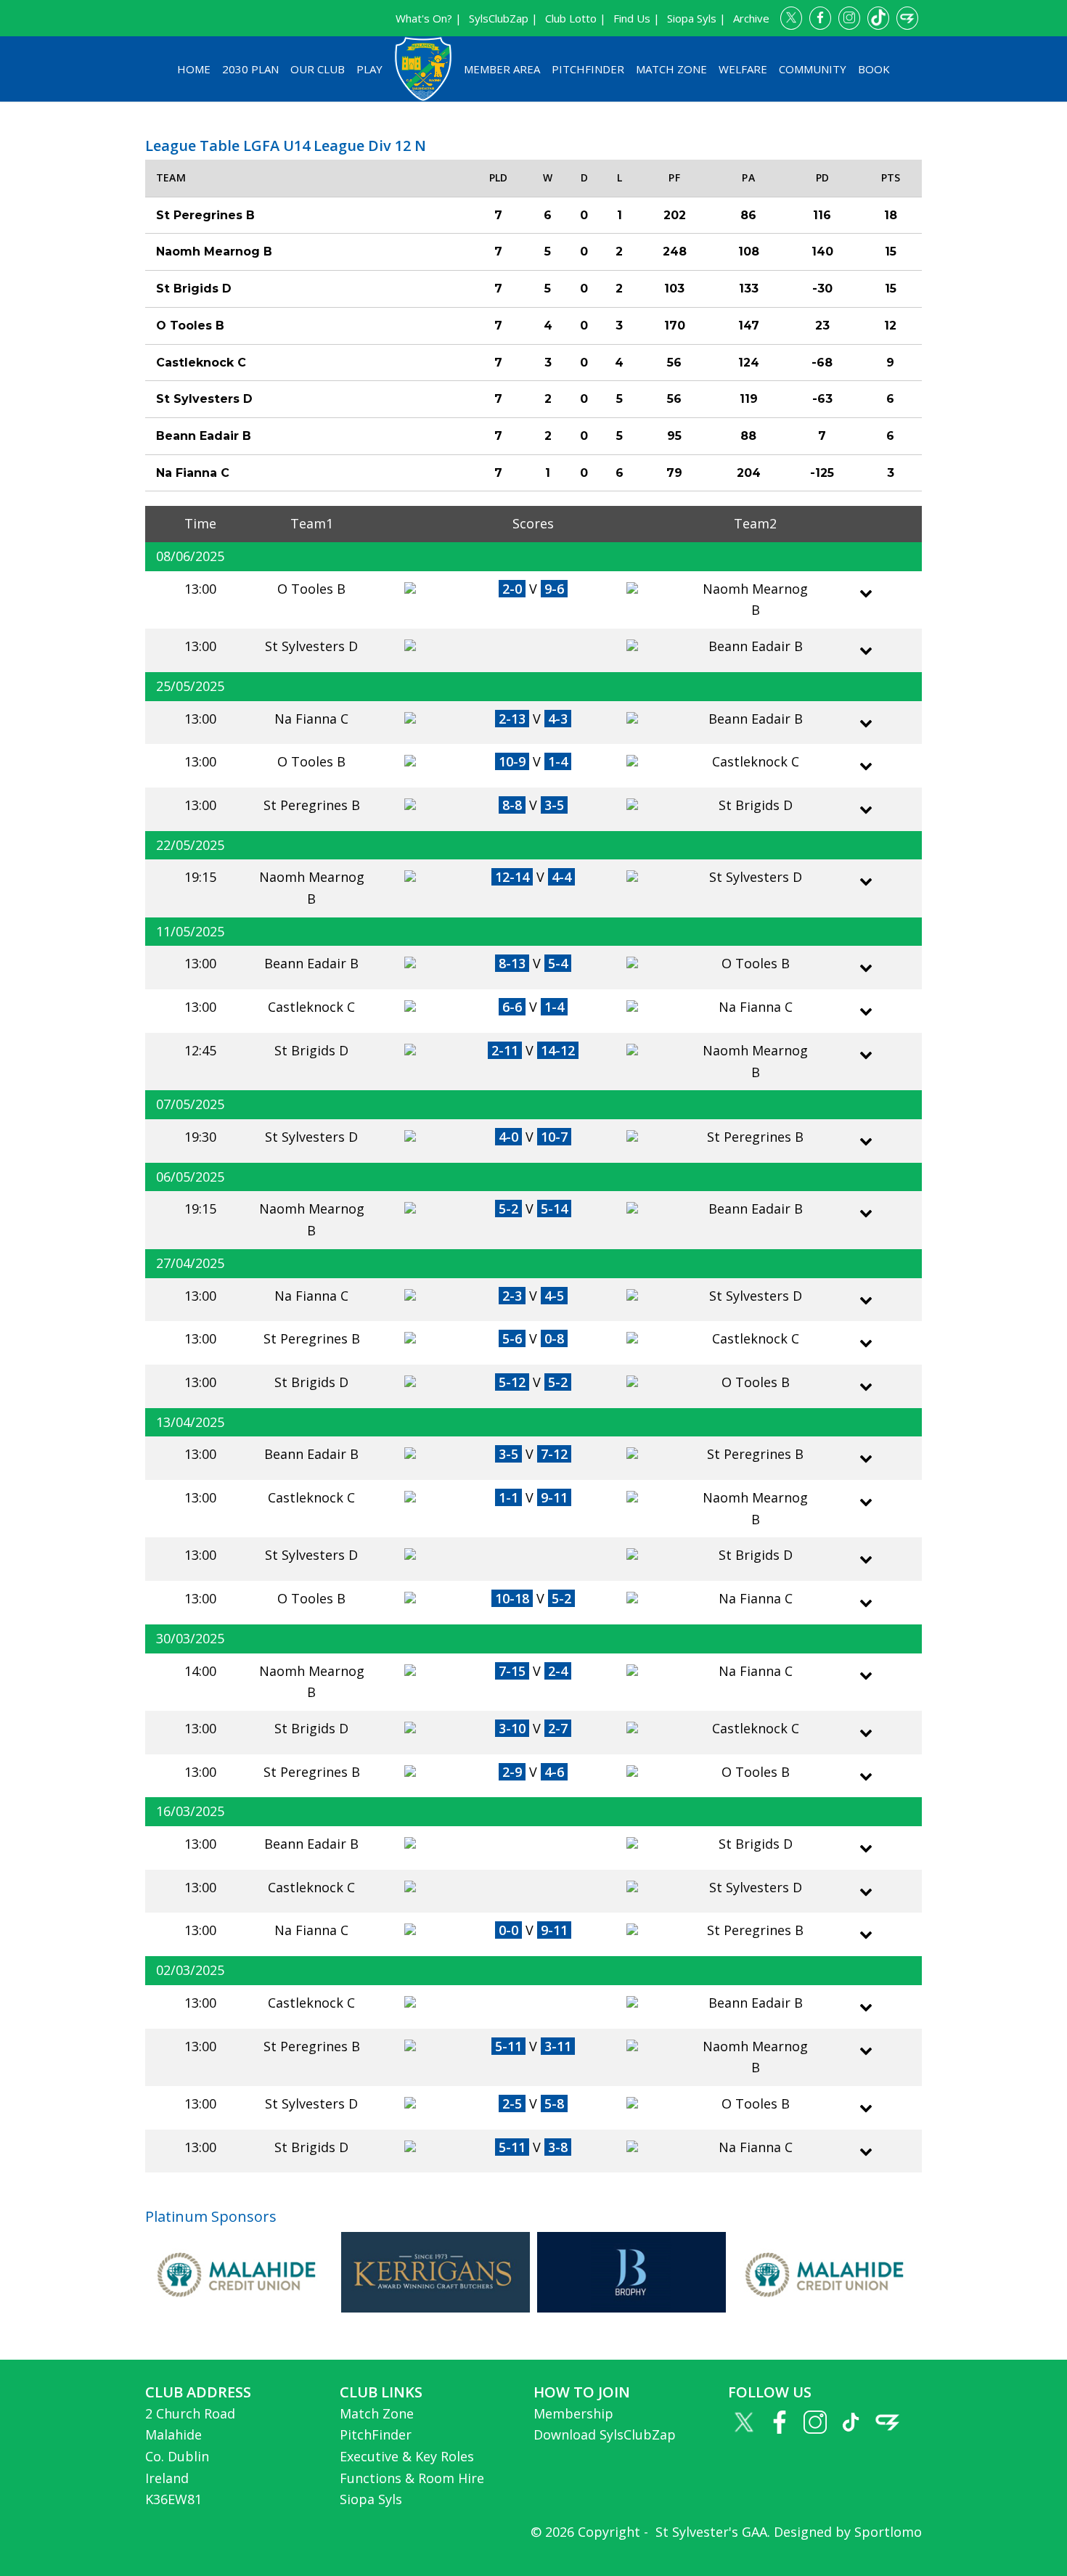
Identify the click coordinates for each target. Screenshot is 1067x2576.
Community (813, 69)
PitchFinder (588, 69)
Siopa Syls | (696, 18)
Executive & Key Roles (407, 2456)
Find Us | (637, 18)
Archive (751, 18)
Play (369, 69)
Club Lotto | (576, 18)
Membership (573, 2413)
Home (194, 69)
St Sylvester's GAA (710, 2532)
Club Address (198, 2392)
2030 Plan (250, 69)
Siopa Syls (371, 2499)
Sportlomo (888, 2532)
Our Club (318, 69)
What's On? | (429, 18)
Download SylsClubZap (605, 2434)
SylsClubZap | (503, 18)
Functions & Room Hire (412, 2478)
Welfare (743, 69)
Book (874, 69)
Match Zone (671, 69)
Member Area (502, 69)
